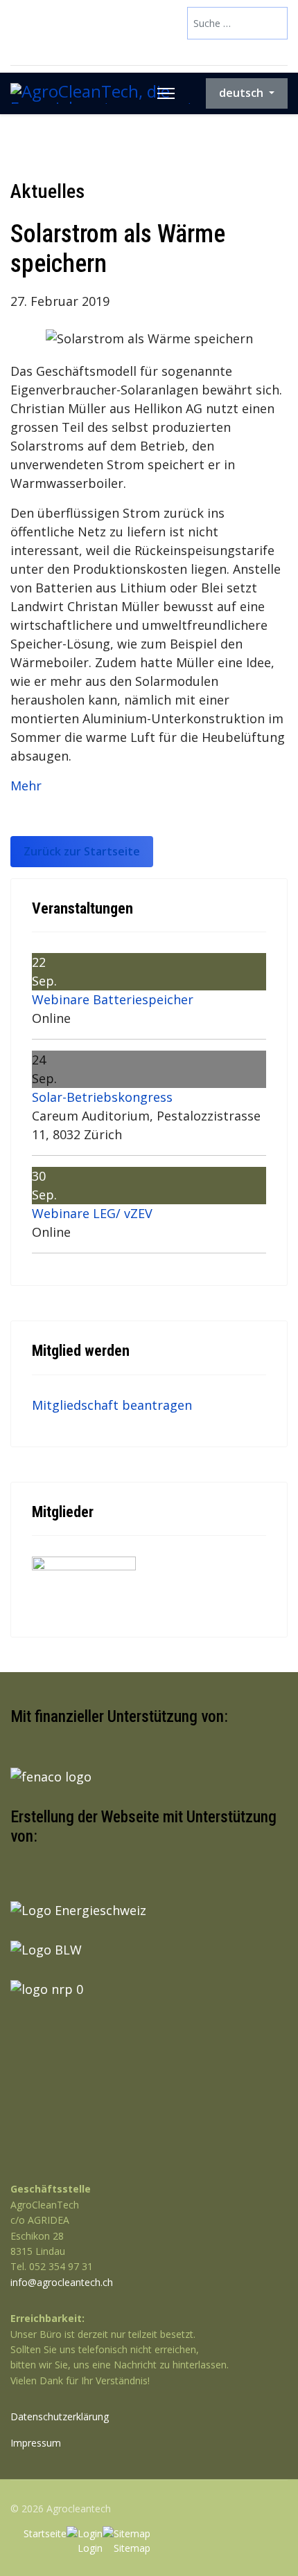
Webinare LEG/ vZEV (92, 1213)
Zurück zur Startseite (82, 851)
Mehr (26, 786)
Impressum (36, 2443)
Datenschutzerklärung (60, 2416)
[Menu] (166, 93)
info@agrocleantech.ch (62, 2282)
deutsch (243, 93)
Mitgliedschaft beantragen (112, 1405)
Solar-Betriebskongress (102, 1097)
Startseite (45, 2533)
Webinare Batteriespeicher (113, 999)
